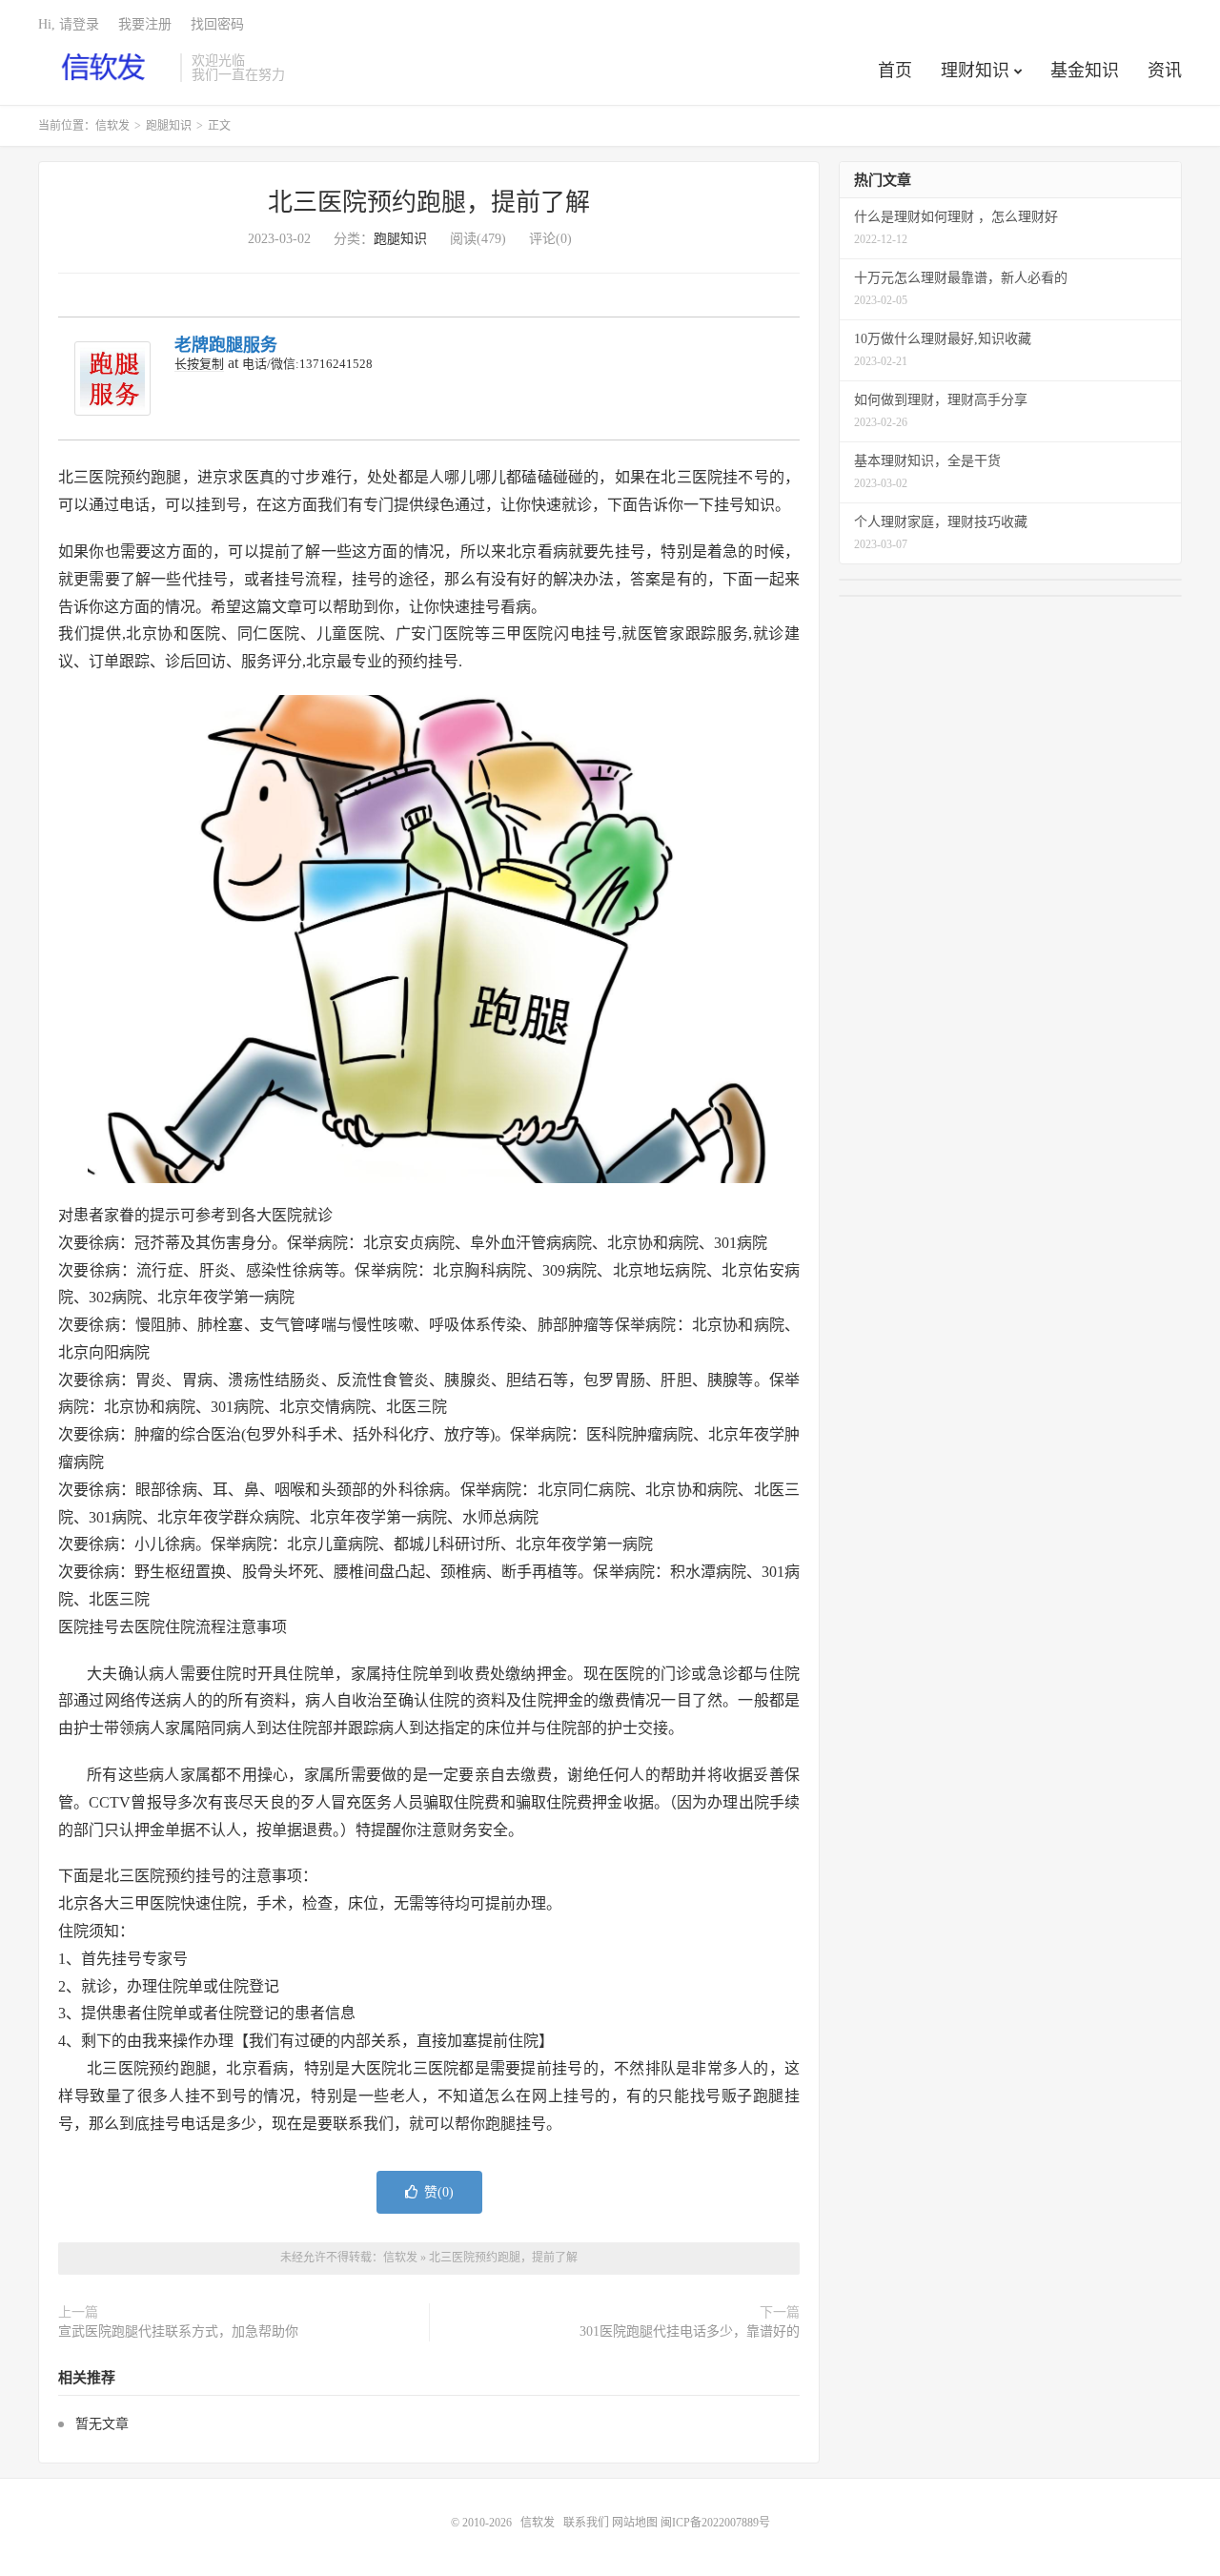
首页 (895, 71)
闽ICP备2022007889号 (715, 2523)
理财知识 (975, 71)
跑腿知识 (169, 126)
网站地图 (635, 2523)
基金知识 (1085, 71)
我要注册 (145, 24)
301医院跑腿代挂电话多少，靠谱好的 (690, 2331)
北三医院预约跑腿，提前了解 (429, 203)
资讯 (1165, 71)
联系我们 (588, 2523)
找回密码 (217, 24)
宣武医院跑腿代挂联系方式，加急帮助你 (178, 2331)
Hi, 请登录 (69, 24)
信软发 (104, 68)
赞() (439, 2192)
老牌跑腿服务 (226, 345)
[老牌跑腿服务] (112, 379)
